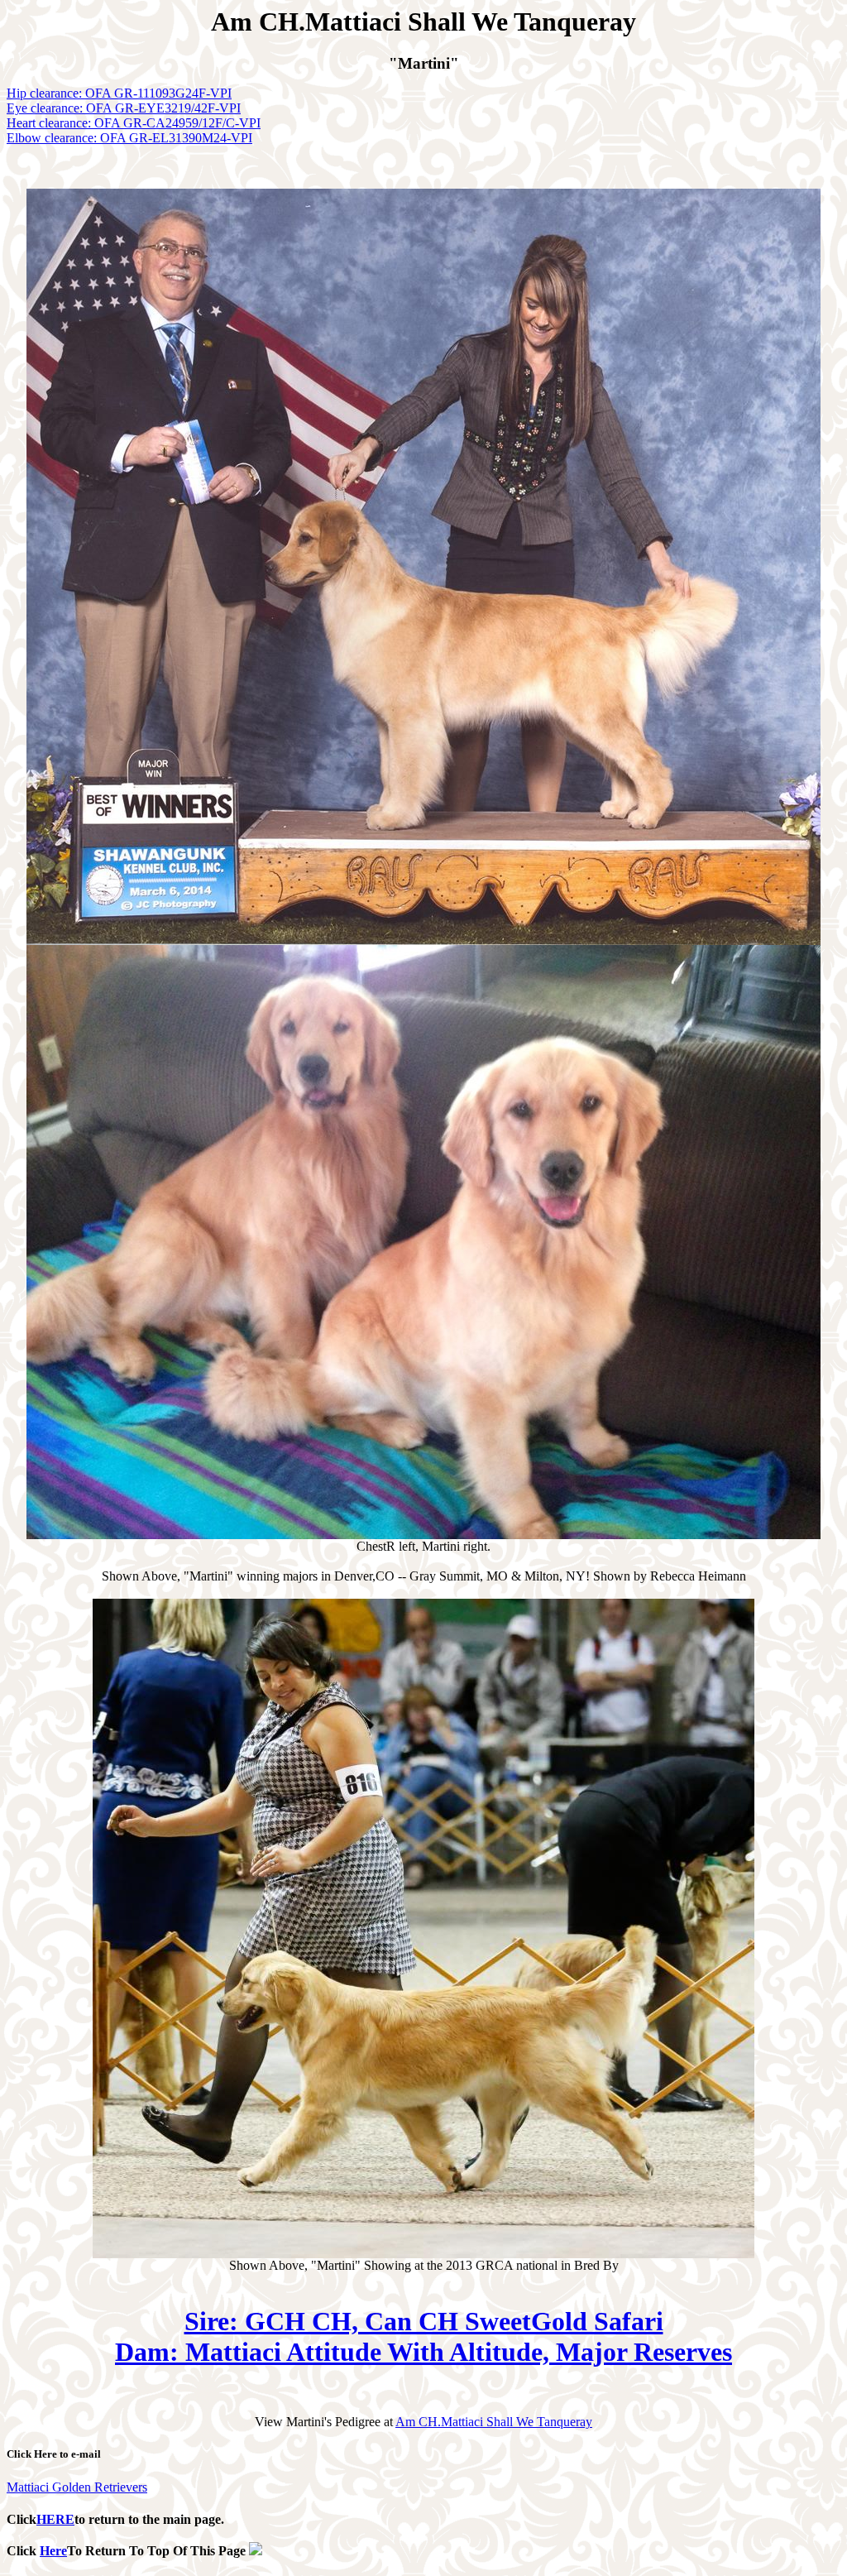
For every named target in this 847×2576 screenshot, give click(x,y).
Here (53, 2551)
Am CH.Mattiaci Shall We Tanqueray (494, 2422)
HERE (55, 2519)
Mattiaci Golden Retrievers (77, 2487)
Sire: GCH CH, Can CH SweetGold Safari (424, 2321)
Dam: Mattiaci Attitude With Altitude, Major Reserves (423, 2352)
